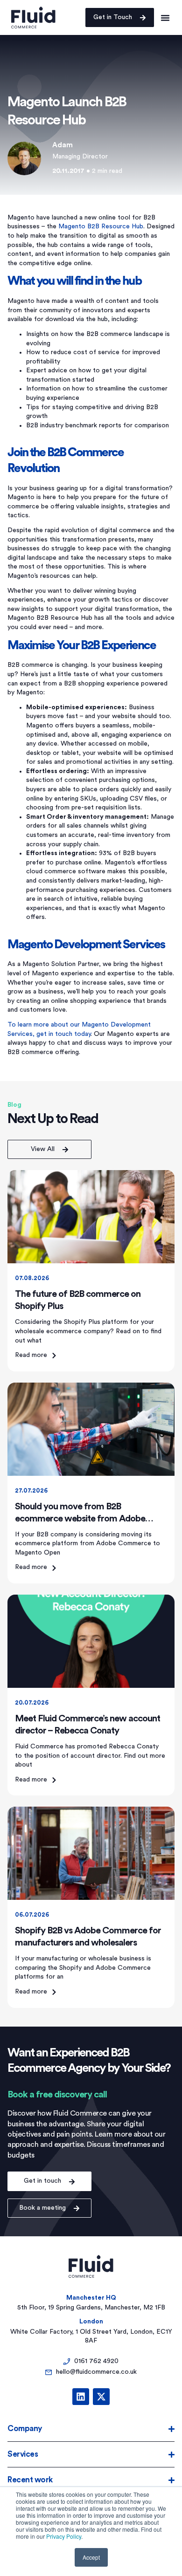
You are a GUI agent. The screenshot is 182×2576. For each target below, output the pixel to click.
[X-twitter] (101, 2397)
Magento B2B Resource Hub (101, 226)
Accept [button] (91, 2557)
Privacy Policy (64, 2536)
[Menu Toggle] (165, 17)
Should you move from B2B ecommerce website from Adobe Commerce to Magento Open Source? (90, 1519)
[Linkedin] (81, 2397)
